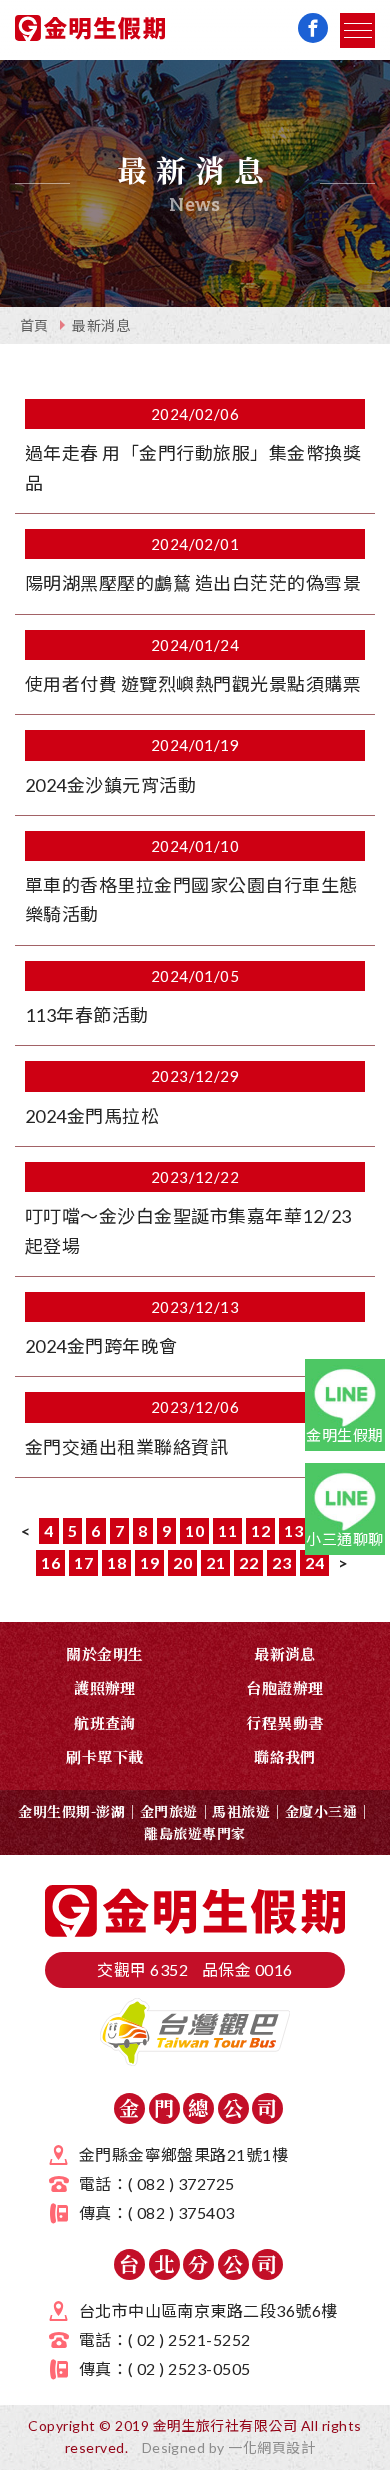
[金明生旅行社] (90, 31)
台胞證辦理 (284, 1687)
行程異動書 (284, 1722)
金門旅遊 (169, 1811)
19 (149, 1562)
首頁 (34, 325)
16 (50, 1562)
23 (281, 1562)
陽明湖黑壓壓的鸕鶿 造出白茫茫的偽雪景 (193, 583)
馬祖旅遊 (241, 1811)
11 (227, 1530)
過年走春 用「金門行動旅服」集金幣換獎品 (193, 467)
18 (116, 1562)
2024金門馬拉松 (92, 1116)
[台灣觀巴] (195, 2059)
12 (260, 1530)
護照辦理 (105, 1687)
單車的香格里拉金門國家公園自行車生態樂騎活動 (191, 899)
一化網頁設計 (271, 2447)
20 (182, 1562)
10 (194, 1530)
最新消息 (101, 325)
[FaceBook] (313, 28)
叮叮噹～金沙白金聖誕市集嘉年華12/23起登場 (188, 1230)
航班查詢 (105, 1722)
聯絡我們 (285, 1756)
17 (83, 1562)
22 (248, 1562)
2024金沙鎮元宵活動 (110, 785)
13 (293, 1530)
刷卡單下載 (104, 1756)
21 (215, 1562)
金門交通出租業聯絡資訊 (126, 1447)
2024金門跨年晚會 (101, 1346)
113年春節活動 (87, 1015)
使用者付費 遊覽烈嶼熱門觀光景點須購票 (193, 684)
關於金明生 (104, 1653)
